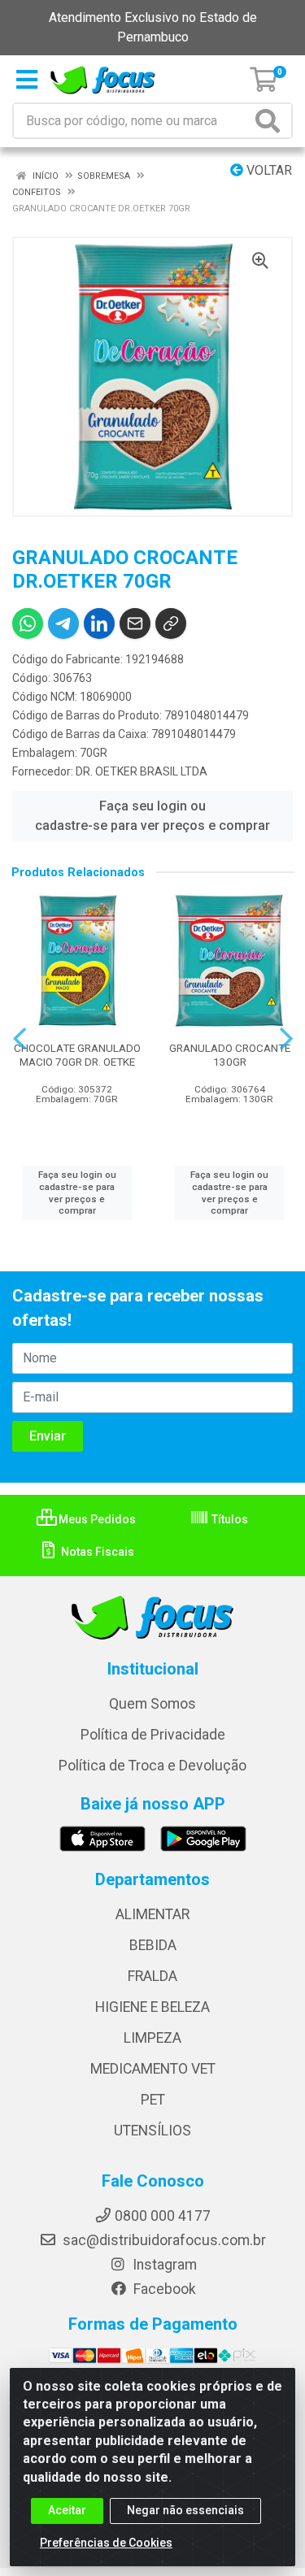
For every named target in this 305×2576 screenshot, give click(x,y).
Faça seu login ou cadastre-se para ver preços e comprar (152, 816)
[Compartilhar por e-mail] (135, 623)
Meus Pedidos (96, 1519)
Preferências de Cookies (106, 2543)
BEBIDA (153, 1945)
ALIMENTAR (152, 1914)
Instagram (163, 2265)
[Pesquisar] (271, 121)
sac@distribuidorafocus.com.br (163, 2240)
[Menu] (27, 80)
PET (153, 2100)
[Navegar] (20, 1039)
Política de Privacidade (153, 1735)
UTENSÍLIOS (152, 2131)
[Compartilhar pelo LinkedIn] (99, 623)
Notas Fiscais (96, 1552)
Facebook (163, 2289)
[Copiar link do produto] (171, 623)
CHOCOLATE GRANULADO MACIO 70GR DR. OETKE (77, 1055)
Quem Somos (152, 1704)
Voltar (268, 170)
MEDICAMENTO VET (153, 2069)
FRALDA (152, 1976)
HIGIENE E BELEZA (152, 2007)
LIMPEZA (152, 2038)
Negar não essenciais (185, 2510)
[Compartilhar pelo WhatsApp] (28, 623)
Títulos (229, 1519)
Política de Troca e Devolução (152, 1766)
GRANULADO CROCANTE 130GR (230, 1055)
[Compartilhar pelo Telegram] (63, 623)
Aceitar (67, 2510)
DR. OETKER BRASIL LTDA (142, 771)
